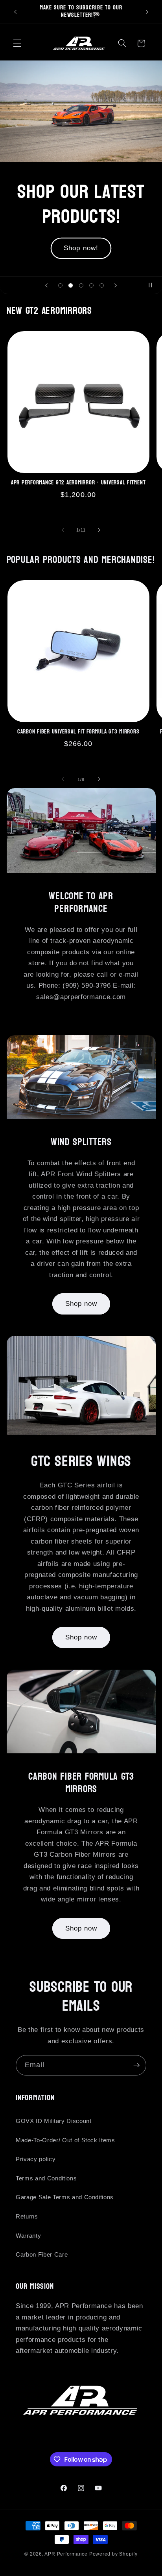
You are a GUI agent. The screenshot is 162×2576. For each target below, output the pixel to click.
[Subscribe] (136, 2065)
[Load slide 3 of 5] (81, 285)
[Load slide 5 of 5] (102, 285)
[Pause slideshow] (153, 285)
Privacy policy (36, 2159)
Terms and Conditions (46, 2178)
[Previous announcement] (15, 12)
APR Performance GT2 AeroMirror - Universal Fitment (78, 483)
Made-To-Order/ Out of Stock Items (65, 2140)
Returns (27, 2216)
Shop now (81, 1304)
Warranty (28, 2236)
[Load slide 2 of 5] (70, 285)
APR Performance (66, 2554)
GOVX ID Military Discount (54, 2121)
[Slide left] (63, 530)
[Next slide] (116, 285)
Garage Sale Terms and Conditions (65, 2197)
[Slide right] (99, 530)
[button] (17, 43)
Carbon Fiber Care (42, 2254)
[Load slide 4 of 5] (91, 285)
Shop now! (81, 236)
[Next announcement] (147, 12)
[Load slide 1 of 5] (60, 285)
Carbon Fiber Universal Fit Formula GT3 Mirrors (78, 732)
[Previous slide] (46, 285)
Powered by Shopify (113, 2554)
